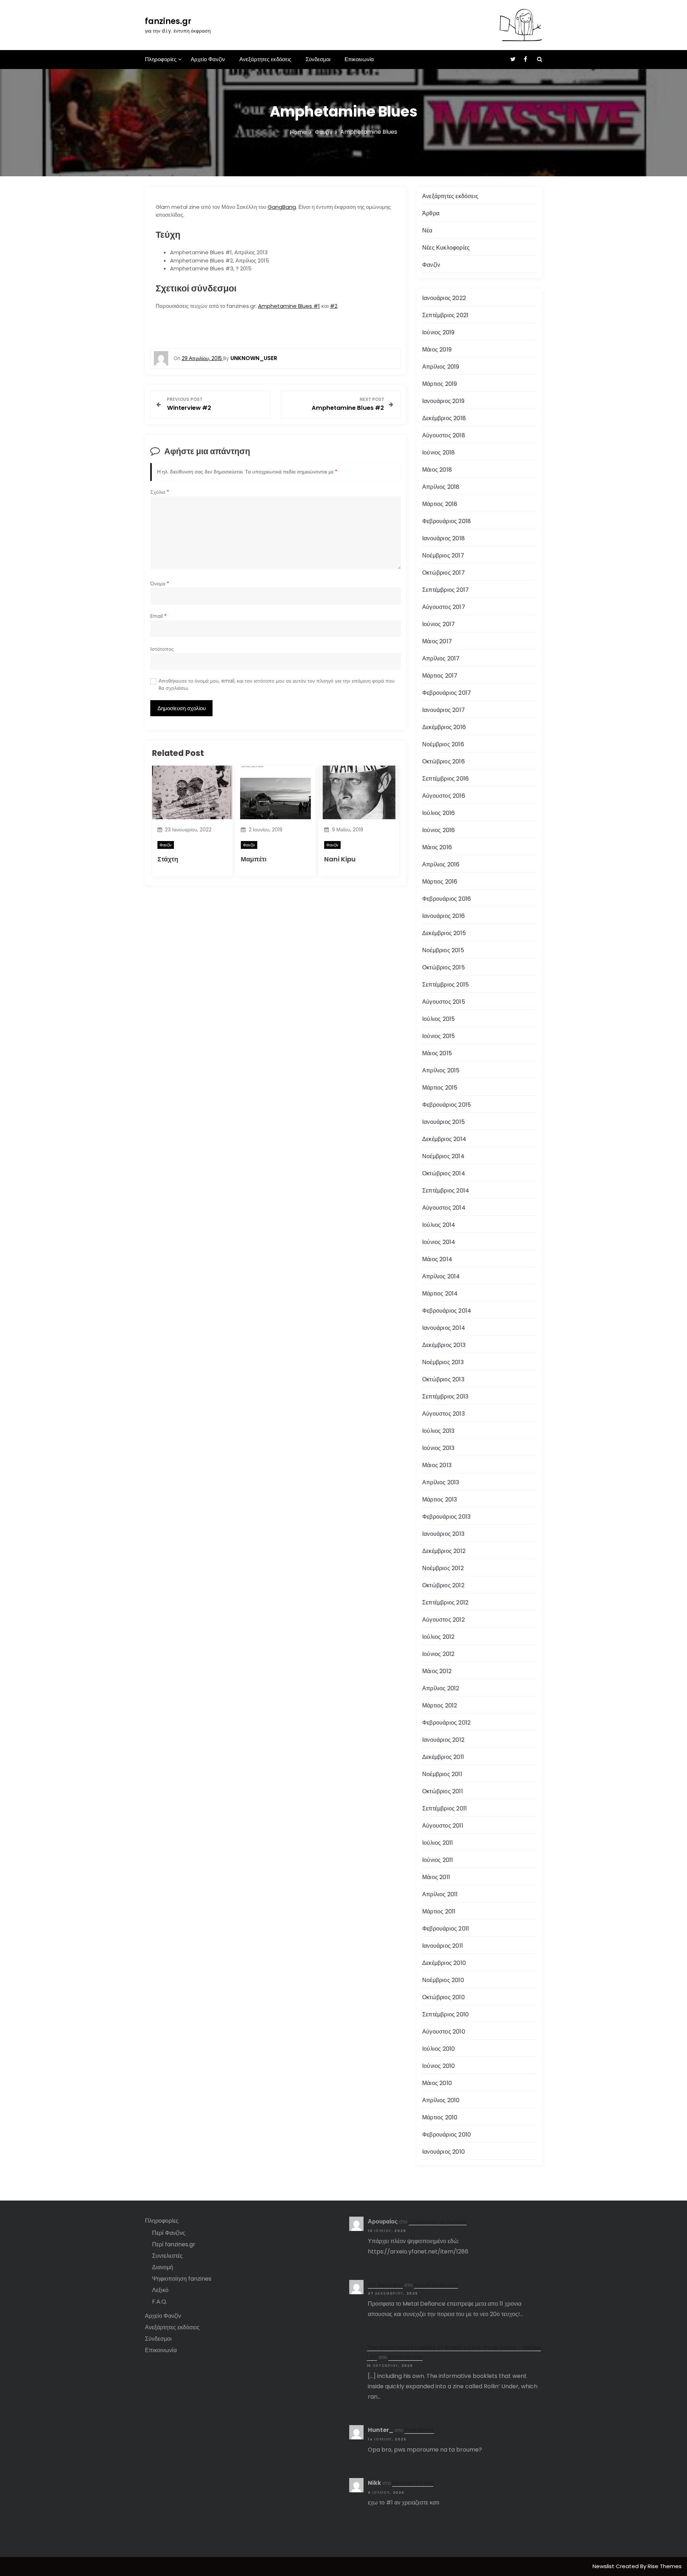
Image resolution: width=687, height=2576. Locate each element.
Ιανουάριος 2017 (444, 710)
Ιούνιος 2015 (438, 1036)
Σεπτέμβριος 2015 (445, 985)
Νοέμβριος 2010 (443, 1980)
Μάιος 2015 (437, 1053)
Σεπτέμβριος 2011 (445, 1808)
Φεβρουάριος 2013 (446, 1517)
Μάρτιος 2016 (440, 882)
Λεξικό (160, 2290)
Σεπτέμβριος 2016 (445, 779)
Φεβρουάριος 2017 (447, 693)
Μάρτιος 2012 (440, 1705)
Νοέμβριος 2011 (442, 1774)
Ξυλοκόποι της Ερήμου (438, 2221)
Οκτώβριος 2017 (444, 573)
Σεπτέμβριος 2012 (445, 1602)
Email (159, 616)
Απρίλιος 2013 (441, 1482)
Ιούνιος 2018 (438, 453)
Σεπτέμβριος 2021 (445, 315)
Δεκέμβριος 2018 (444, 418)
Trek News (419, 2430)
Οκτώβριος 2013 (443, 1379)
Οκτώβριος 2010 (444, 1997)
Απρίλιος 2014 (441, 1276)
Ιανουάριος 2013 (443, 1534)
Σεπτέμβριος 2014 (446, 1191)
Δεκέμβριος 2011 (443, 1757)
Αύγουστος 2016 (444, 796)
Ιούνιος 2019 (438, 332)
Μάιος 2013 (437, 1465)
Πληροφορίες (161, 59)
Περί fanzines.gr (174, 2244)
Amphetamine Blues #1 (289, 306)
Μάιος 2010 (437, 2083)
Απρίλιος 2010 (441, 2100)
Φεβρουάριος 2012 (446, 1723)
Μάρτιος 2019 (440, 384)
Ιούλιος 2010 (438, 2049)
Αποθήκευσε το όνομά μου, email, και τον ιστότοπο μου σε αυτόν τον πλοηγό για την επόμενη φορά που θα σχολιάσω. (277, 685)
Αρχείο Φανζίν (208, 59)
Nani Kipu (340, 859)
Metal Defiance (436, 2285)
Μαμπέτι (254, 859)
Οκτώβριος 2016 (444, 761)
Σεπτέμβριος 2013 (445, 1397)
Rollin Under (405, 2357)
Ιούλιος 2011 (438, 1843)
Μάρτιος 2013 (440, 1500)
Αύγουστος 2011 (443, 1826)
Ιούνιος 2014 (439, 1242)
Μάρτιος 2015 (440, 1088)
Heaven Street (413, 2483)
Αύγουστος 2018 (444, 435)
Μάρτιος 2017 (440, 676)
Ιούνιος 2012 (438, 1654)
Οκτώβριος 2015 (444, 967)
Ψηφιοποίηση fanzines (182, 2279)
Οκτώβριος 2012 (443, 1585)
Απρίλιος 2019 (441, 367)
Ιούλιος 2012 (438, 1637)
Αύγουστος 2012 (444, 1620)
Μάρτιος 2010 (440, 2117)
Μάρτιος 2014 (440, 1294)
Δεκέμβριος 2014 (444, 1139)
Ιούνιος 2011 (438, 1860)
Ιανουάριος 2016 (444, 916)
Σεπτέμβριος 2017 (445, 590)
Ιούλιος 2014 (439, 1225)
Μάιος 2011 (436, 1877)
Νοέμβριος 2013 (443, 1362)
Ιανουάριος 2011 (443, 1946)
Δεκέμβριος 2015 (444, 933)
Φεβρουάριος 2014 (447, 1311)
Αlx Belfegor (385, 2285)
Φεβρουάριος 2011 (446, 1929)
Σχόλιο (160, 492)
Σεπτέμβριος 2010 (445, 2014)
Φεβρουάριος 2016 (447, 899)
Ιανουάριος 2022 (444, 298)
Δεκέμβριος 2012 (444, 1551)
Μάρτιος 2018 (440, 504)
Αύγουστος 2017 (444, 607)
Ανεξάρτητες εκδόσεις (265, 59)
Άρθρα (431, 213)
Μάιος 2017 (437, 641)
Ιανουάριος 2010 (444, 2152)
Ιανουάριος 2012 (443, 1740)
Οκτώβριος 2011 (443, 1791)
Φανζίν (166, 845)
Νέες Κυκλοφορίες (446, 248)
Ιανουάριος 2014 (444, 1328)
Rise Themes (665, 2566)
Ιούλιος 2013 (438, 1431)
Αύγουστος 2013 (444, 1414)
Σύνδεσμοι (318, 59)
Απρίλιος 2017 (441, 658)
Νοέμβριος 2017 (443, 555)
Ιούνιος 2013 (438, 1448)
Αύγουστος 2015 (444, 1002)
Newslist (604, 2566)
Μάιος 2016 (437, 847)
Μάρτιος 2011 (439, 1911)
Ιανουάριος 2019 (443, 401)
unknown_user (254, 358)
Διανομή (163, 2267)
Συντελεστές (167, 2256)
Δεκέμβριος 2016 (444, 727)
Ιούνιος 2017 (438, 624)
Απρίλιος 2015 (441, 1070)
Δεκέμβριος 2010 (444, 1963)
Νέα (427, 230)
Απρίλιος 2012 (441, 1688)
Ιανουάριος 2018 (444, 538)
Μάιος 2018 (437, 470)
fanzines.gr (168, 21)
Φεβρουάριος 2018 (447, 521)
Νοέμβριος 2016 (443, 744)
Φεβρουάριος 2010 (447, 2135)
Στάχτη (168, 859)
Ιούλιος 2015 (438, 1019)
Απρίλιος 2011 (440, 1894)
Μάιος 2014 (437, 1259)
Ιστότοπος (162, 649)
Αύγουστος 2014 (444, 1208)
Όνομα (160, 584)
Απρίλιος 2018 (441, 487)
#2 (334, 306)
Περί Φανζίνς (169, 2233)
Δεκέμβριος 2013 (444, 1345)
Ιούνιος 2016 (438, 830)
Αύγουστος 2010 (444, 2032)
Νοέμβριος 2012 (443, 1568)
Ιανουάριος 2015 (444, 1122)
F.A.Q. (160, 2302)
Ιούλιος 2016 (438, 813)
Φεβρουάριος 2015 (447, 1105)
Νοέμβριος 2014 (443, 1156)
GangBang (282, 207)
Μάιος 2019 (437, 350)
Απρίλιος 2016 (441, 864)
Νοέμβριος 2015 (443, 950)
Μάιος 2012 (437, 1671)
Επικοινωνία (359, 59)
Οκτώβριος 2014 (444, 1173)
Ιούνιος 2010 (438, 2066)
